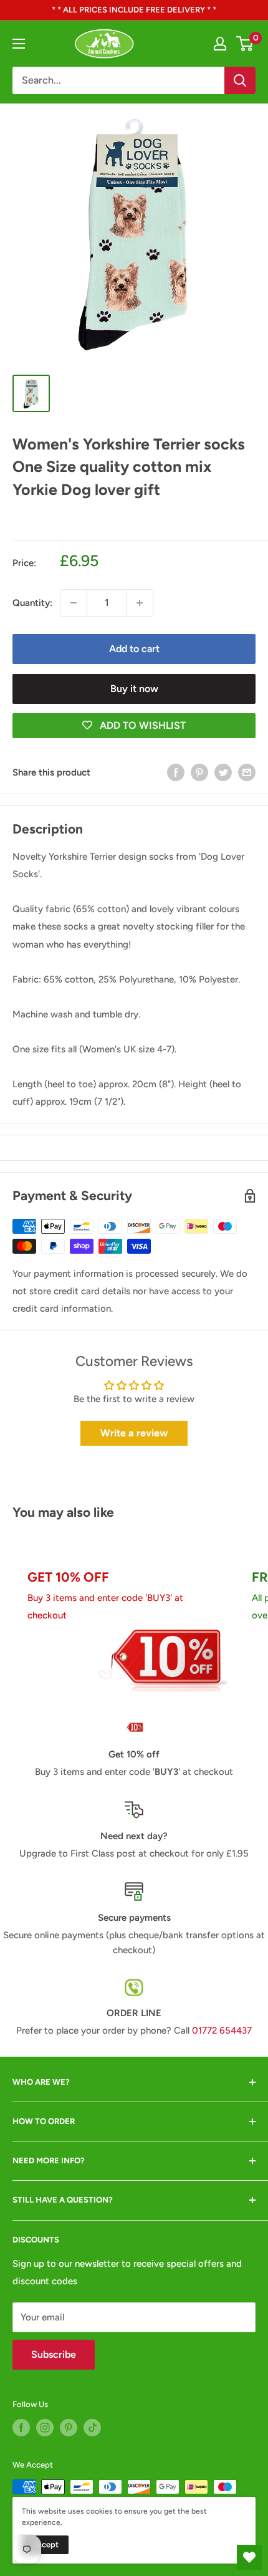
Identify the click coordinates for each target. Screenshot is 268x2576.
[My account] (220, 44)
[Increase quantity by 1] (140, 603)
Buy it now (134, 689)
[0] (245, 44)
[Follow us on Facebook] (21, 2428)
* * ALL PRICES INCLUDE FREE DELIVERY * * (134, 10)
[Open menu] (19, 44)
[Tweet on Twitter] (223, 772)
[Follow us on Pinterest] (69, 2428)
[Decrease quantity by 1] (74, 603)
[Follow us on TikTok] (92, 2428)
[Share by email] (247, 772)
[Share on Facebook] (176, 772)
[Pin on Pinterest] (199, 772)
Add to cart (134, 649)
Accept (45, 2545)
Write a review (134, 1433)
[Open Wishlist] (249, 2557)
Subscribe (54, 2354)
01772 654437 (222, 2031)
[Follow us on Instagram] (45, 2428)
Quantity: (32, 603)
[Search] (240, 80)
